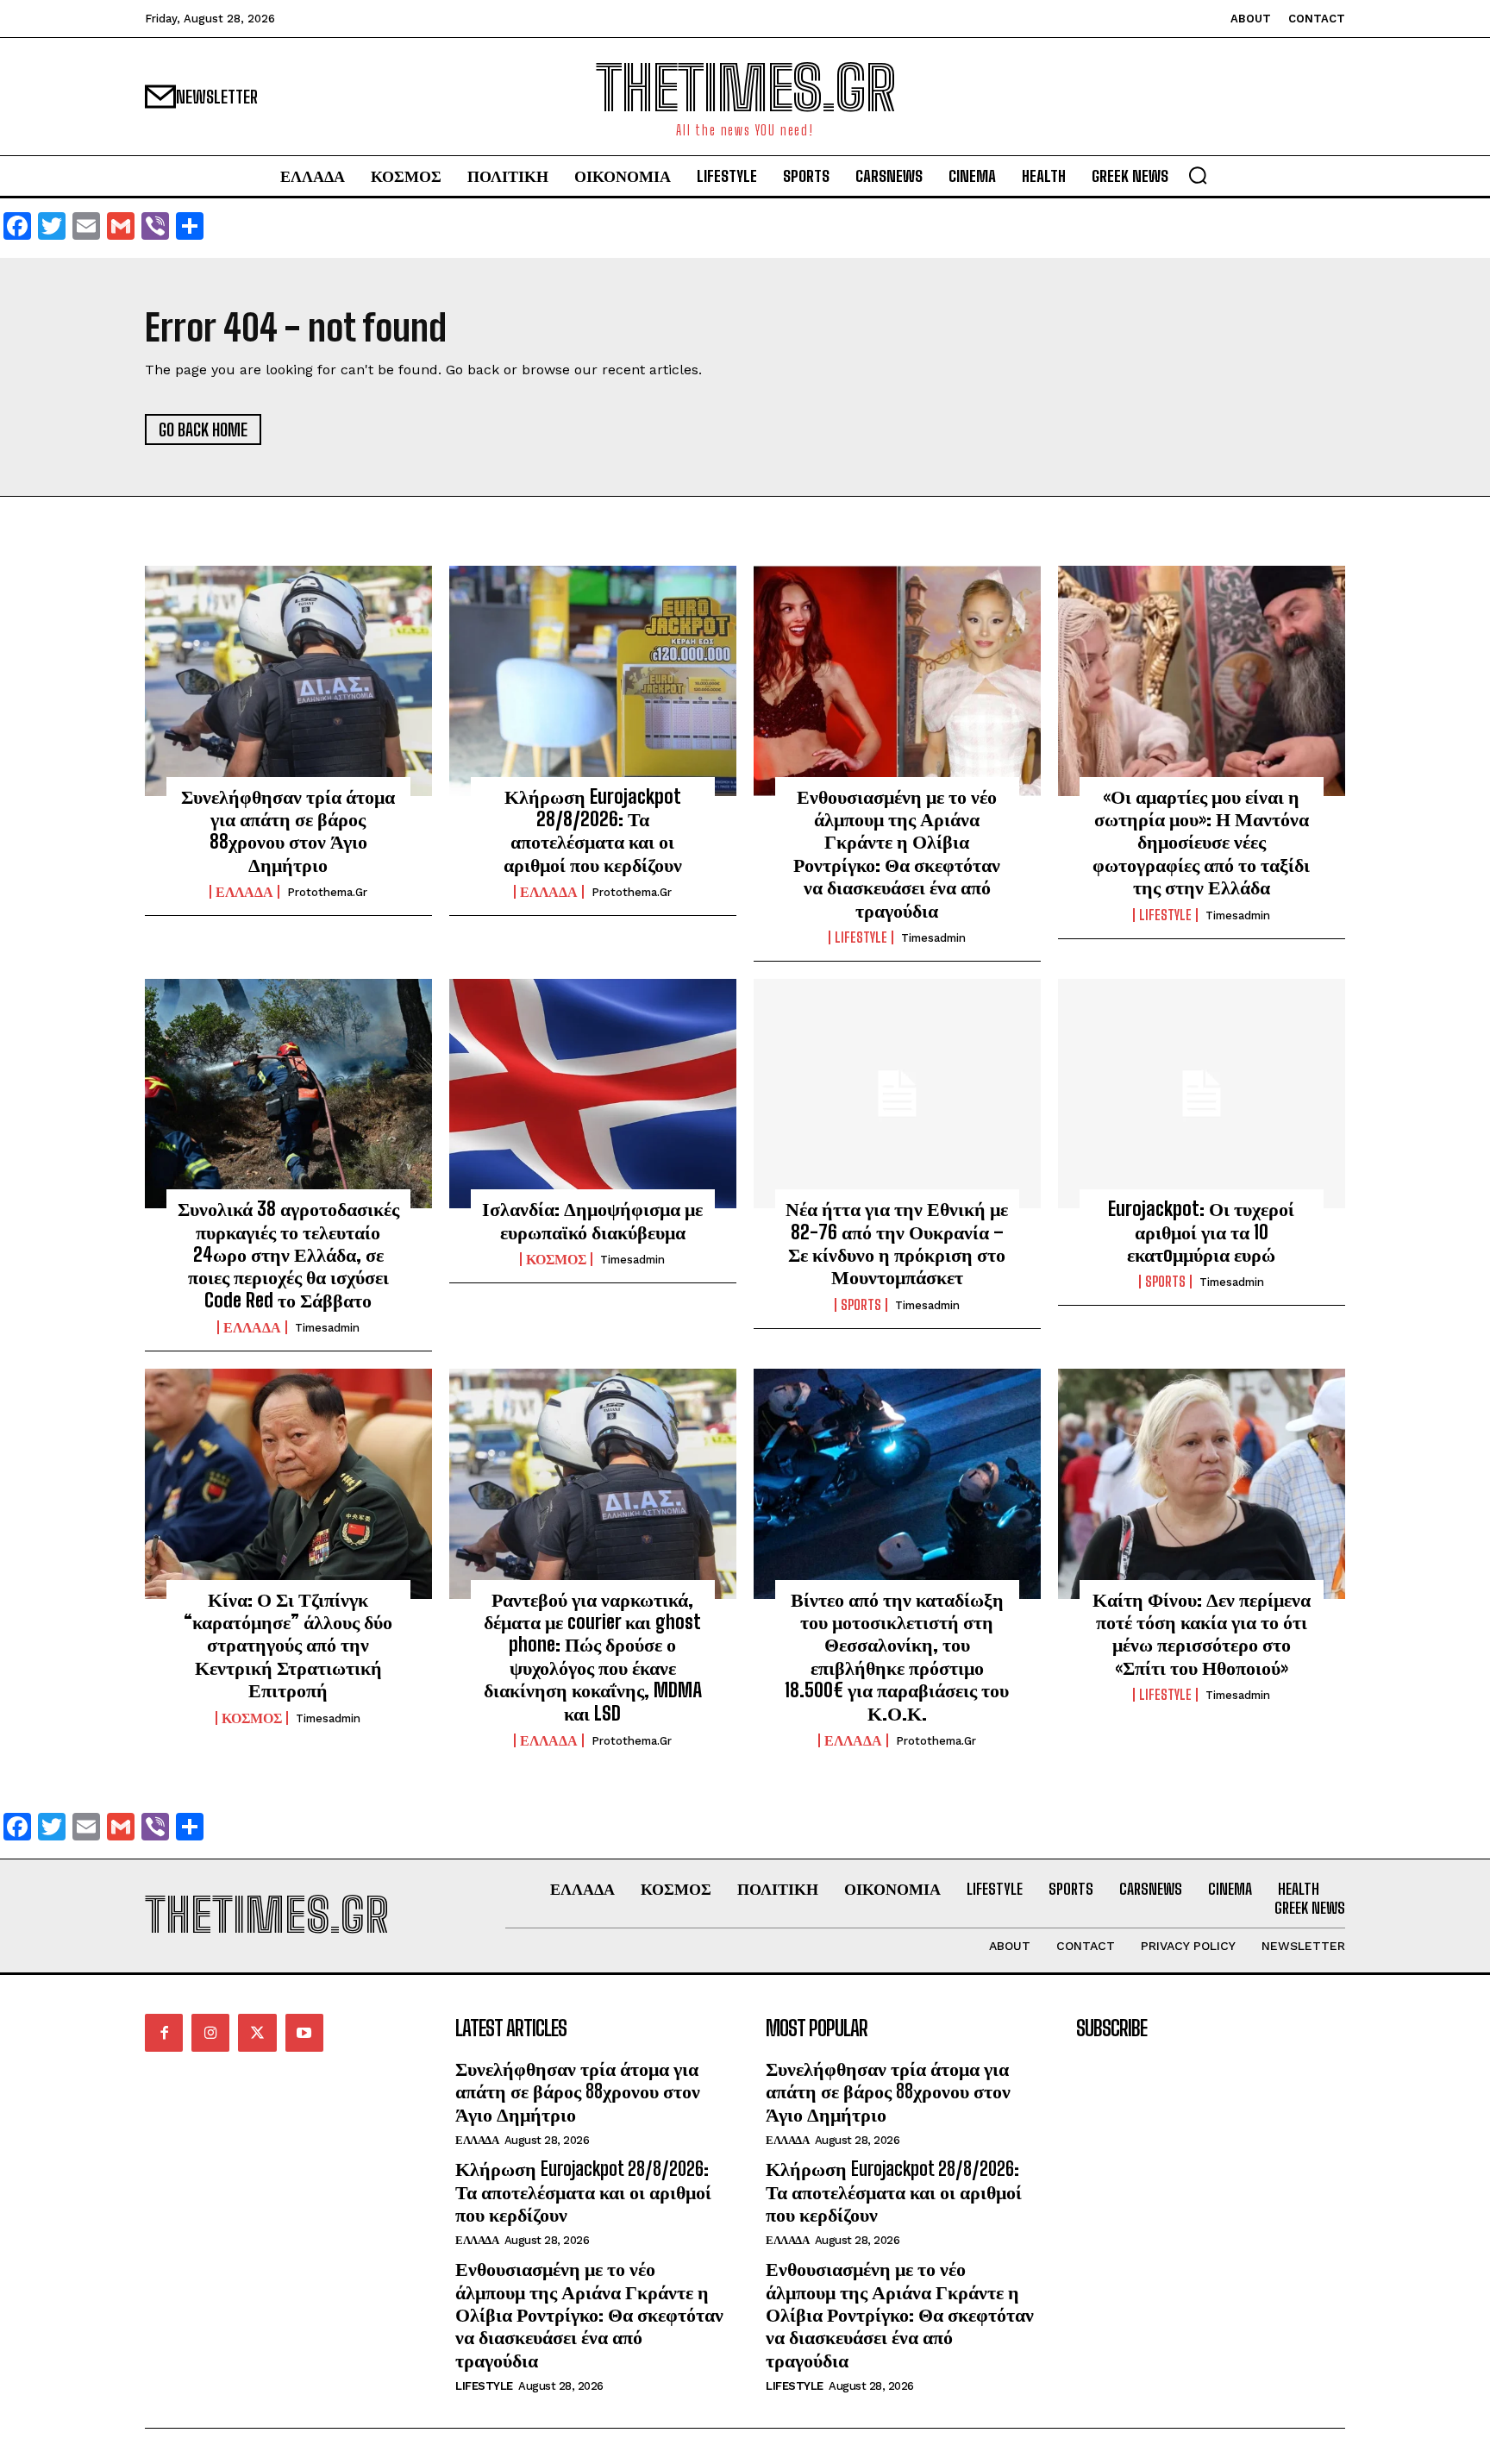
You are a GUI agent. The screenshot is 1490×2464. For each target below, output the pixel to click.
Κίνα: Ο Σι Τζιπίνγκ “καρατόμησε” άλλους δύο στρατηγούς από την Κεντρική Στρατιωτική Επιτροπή (288, 1645)
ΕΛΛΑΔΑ (244, 892)
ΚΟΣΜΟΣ (556, 1259)
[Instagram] (210, 2033)
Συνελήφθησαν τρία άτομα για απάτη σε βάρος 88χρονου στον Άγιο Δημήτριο (288, 831)
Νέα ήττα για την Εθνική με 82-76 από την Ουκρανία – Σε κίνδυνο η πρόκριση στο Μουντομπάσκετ (897, 1243)
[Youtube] (304, 2033)
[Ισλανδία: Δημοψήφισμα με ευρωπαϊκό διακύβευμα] (593, 1094)
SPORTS (861, 1305)
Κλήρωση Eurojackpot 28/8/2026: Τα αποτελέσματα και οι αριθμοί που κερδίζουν (593, 831)
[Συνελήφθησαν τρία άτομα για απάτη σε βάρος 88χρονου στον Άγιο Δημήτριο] (288, 680)
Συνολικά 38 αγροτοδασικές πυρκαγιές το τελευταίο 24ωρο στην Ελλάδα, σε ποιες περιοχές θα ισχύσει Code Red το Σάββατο (288, 1254)
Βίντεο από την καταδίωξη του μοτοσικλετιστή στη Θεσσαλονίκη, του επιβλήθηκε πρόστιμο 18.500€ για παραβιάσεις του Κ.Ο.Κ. (897, 1656)
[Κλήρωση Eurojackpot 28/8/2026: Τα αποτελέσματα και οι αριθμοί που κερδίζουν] (593, 680)
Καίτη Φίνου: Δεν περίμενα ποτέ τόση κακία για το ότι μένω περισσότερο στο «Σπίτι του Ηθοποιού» (1202, 1633)
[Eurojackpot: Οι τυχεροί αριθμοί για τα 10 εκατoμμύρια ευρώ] (1202, 1094)
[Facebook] (164, 2033)
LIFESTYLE (861, 937)
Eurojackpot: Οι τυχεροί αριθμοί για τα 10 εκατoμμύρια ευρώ (1201, 1232)
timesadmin (933, 938)
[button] (1198, 175)
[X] (257, 2033)
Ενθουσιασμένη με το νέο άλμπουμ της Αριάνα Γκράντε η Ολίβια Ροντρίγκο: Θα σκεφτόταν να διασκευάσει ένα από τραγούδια (897, 853)
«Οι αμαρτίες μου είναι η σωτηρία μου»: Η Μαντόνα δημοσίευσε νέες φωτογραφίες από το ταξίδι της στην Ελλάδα (1201, 842)
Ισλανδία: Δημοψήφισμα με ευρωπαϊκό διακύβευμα (592, 1220)
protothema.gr (327, 892)
